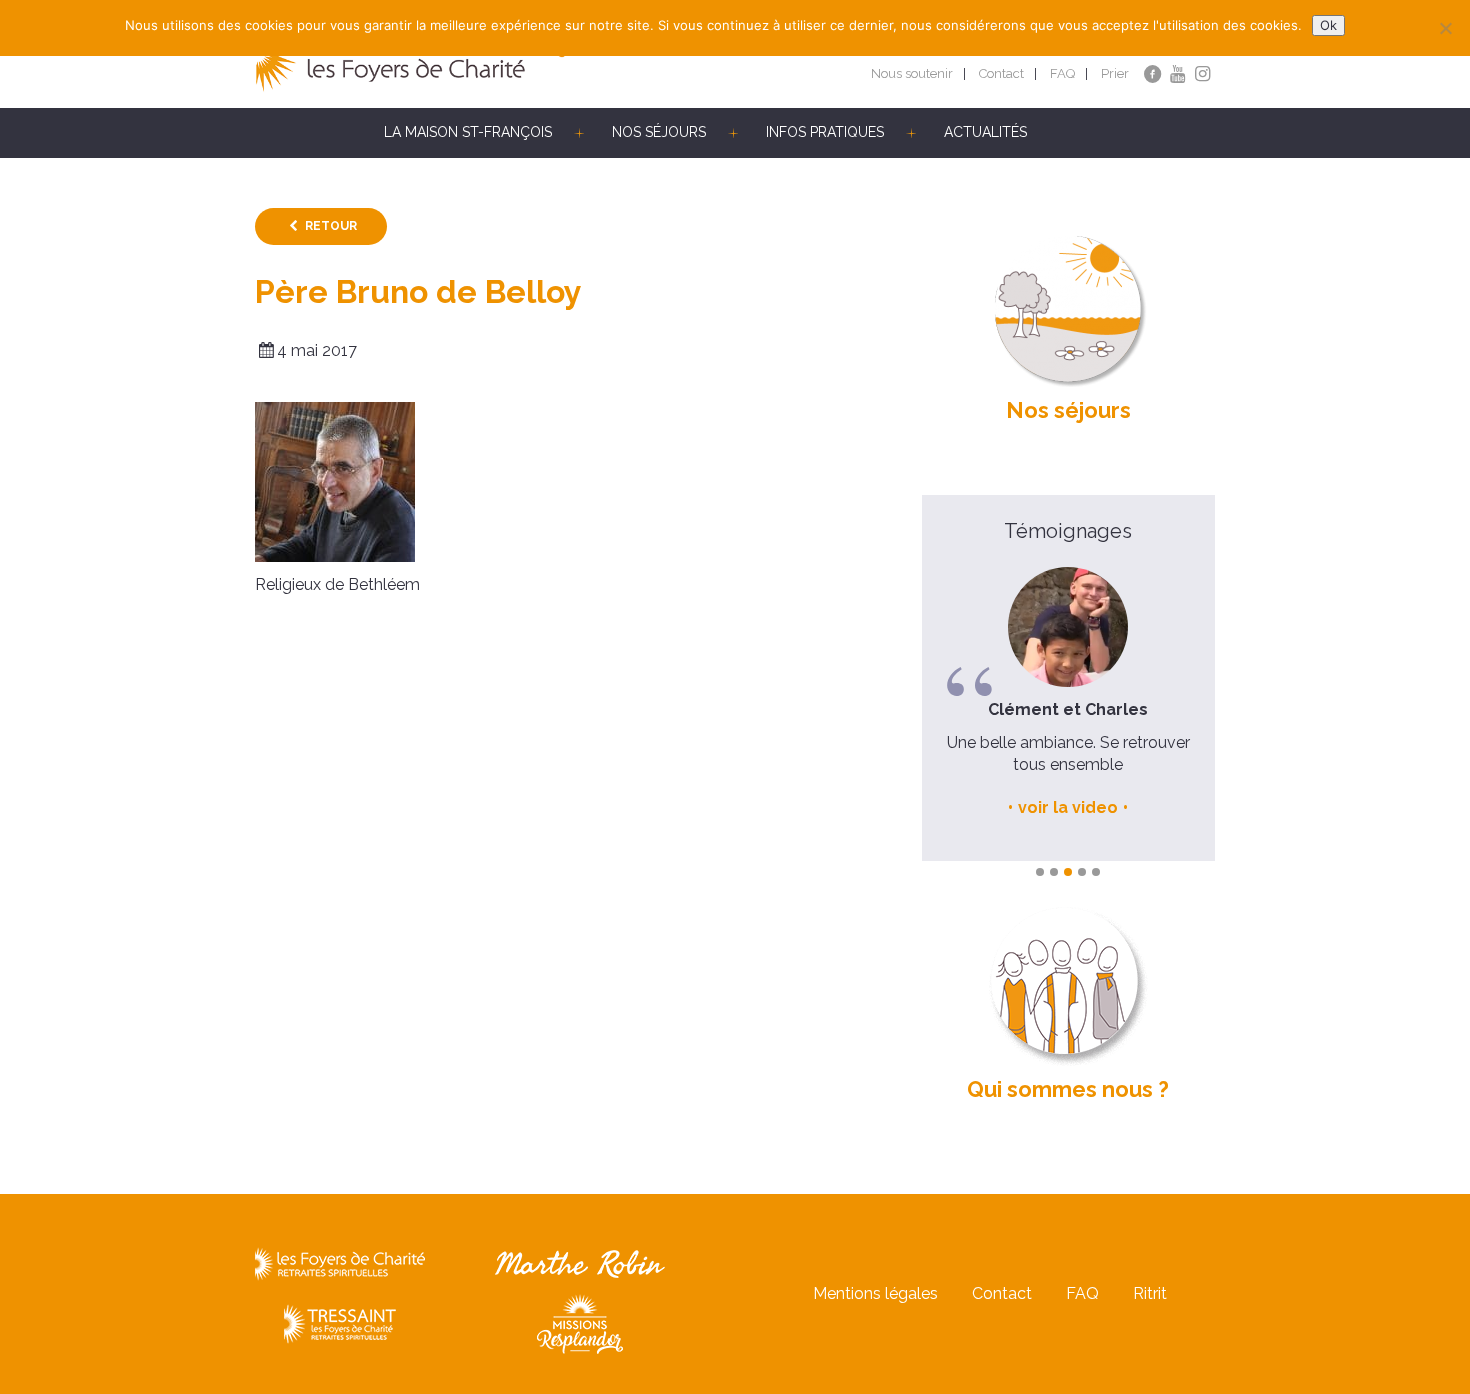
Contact (1001, 73)
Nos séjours (659, 132)
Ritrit (1150, 1293)
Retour (331, 226)
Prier (1115, 73)
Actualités (985, 132)
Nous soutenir (912, 73)
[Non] (1445, 28)
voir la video (1068, 807)
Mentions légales (875, 1293)
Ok (1328, 25)
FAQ (1062, 73)
